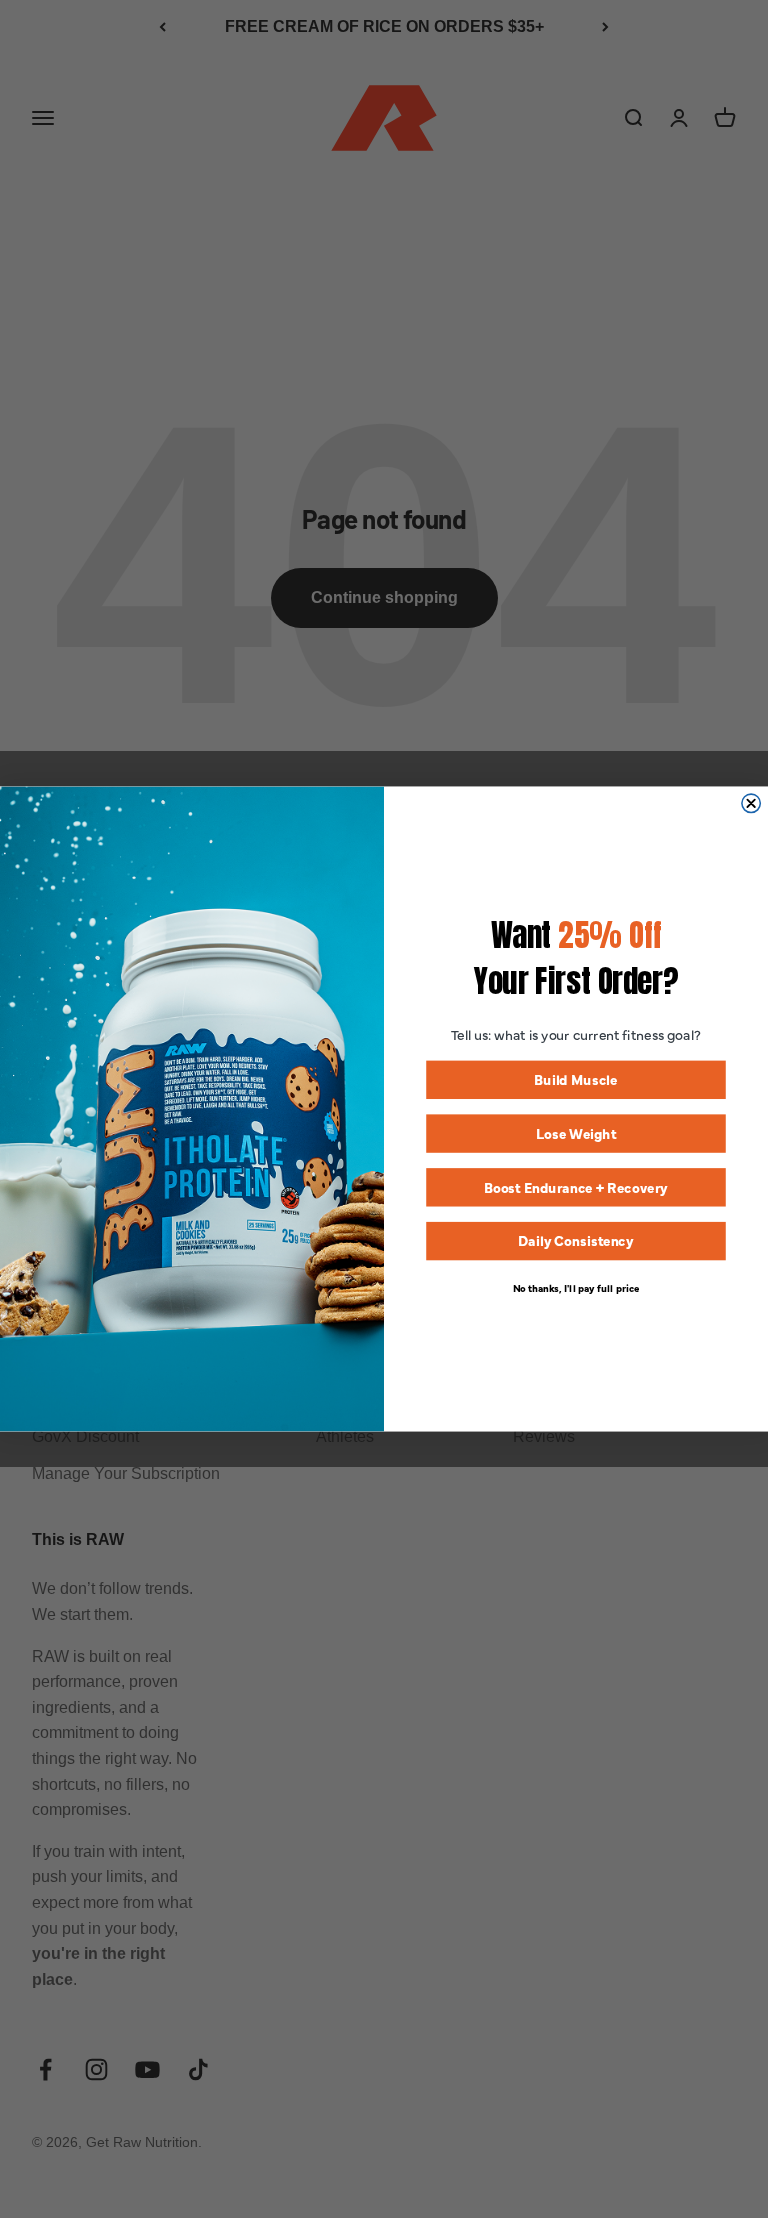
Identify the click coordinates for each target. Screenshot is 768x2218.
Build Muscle (576, 1079)
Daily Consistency (575, 1240)
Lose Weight (576, 1133)
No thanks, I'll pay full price (576, 1287)
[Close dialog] (751, 803)
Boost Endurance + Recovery (576, 1186)
